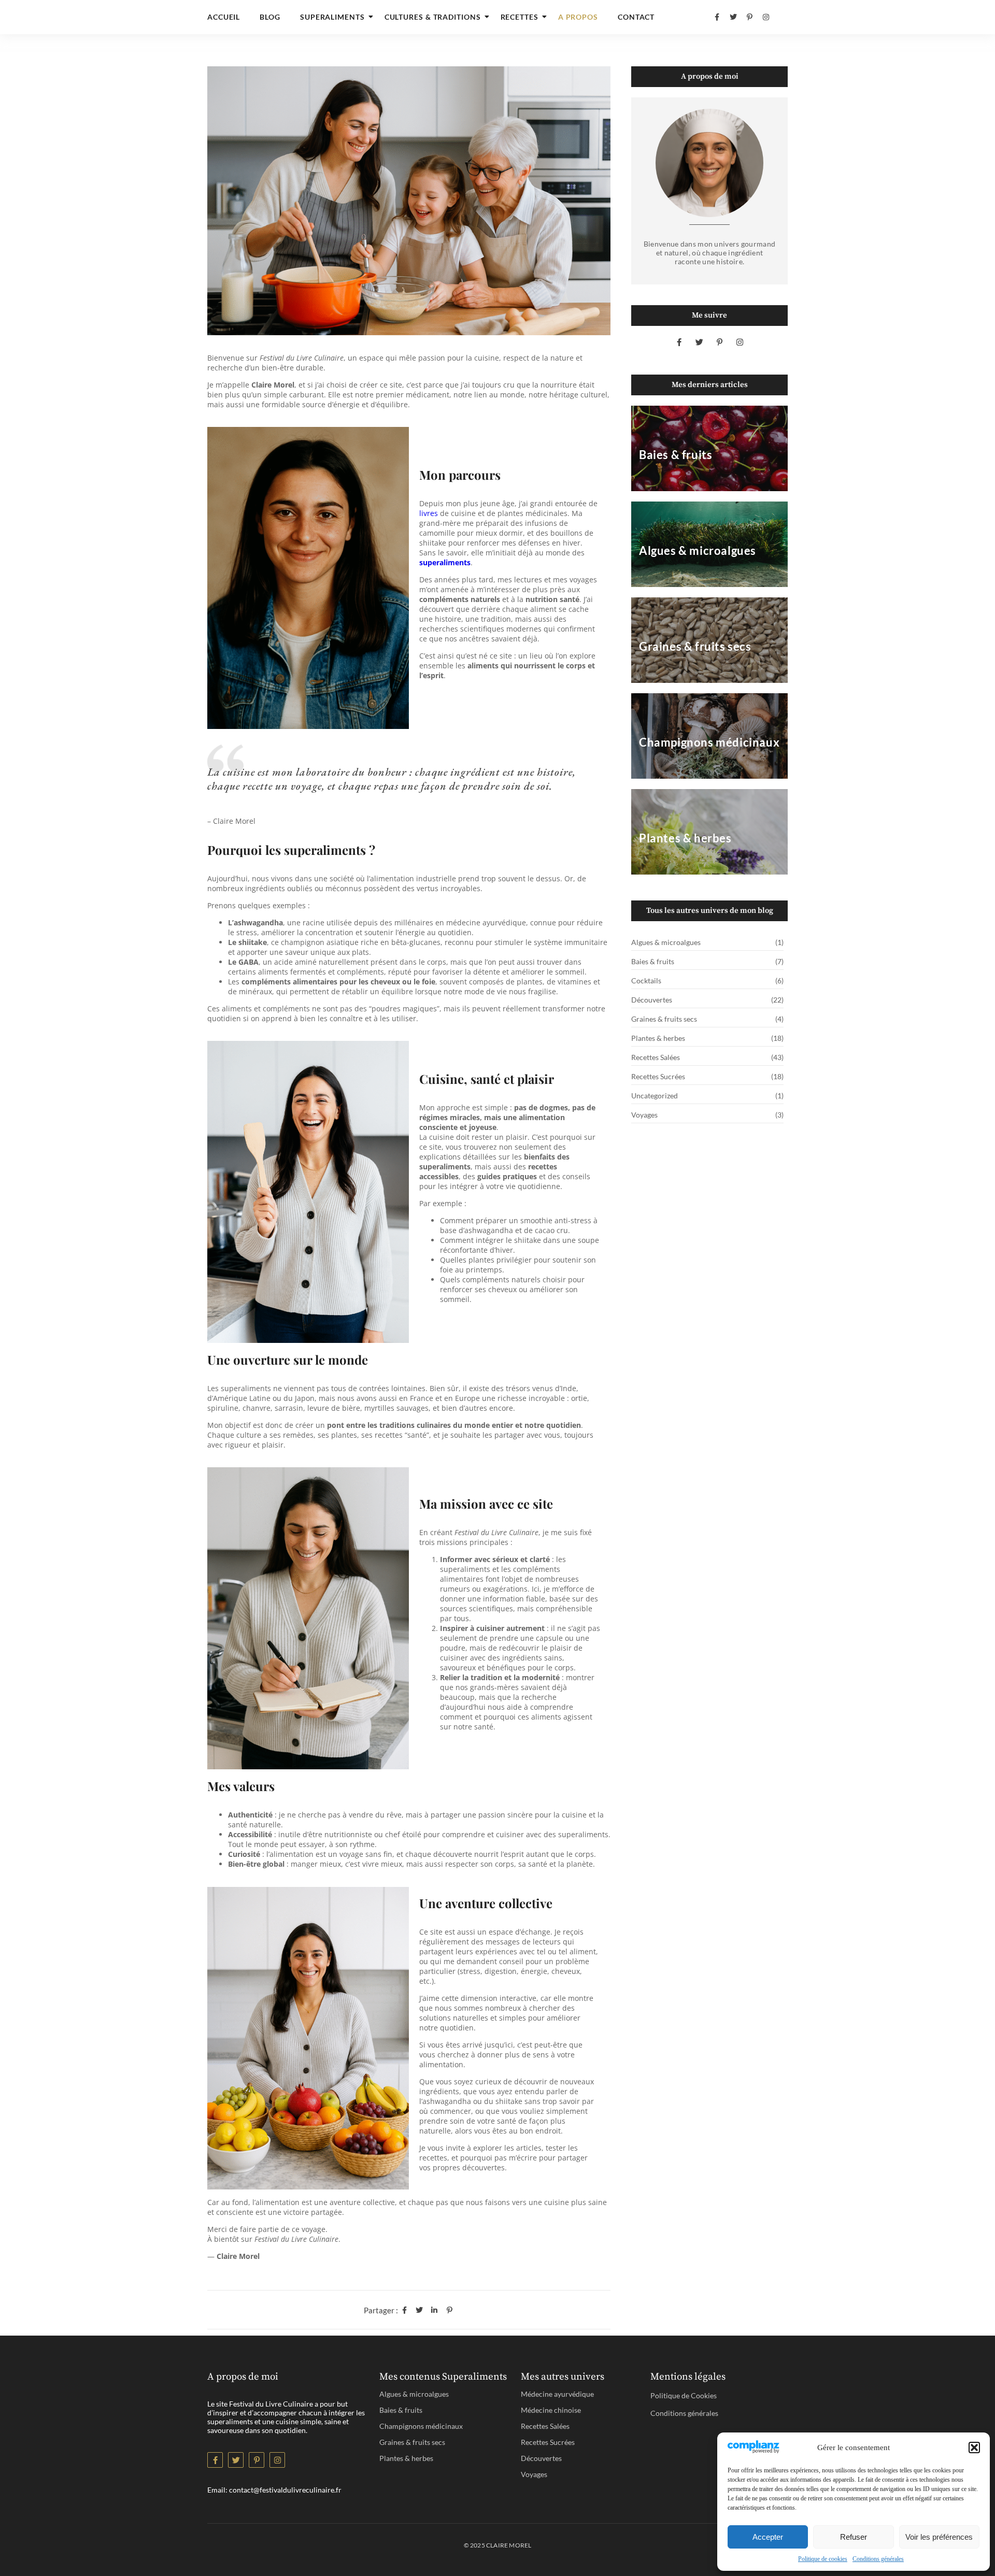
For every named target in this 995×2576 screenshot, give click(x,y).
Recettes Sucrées (548, 2442)
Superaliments (332, 17)
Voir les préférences (939, 2537)
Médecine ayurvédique (557, 2394)
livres (429, 513)
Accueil (224, 17)
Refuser (854, 2537)
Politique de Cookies (684, 2395)
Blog (270, 17)
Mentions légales (688, 2377)
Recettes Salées (545, 2426)
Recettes (520, 17)
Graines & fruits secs (412, 2442)
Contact (636, 17)
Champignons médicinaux (421, 2426)
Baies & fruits (401, 2410)
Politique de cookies (823, 2559)
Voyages (534, 2474)
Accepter (768, 2537)
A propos (578, 17)
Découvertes (541, 2458)
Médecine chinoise (551, 2410)
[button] (974, 2448)
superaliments (445, 562)
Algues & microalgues (414, 2394)
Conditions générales (878, 2559)
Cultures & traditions (433, 17)
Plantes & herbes (406, 2458)
